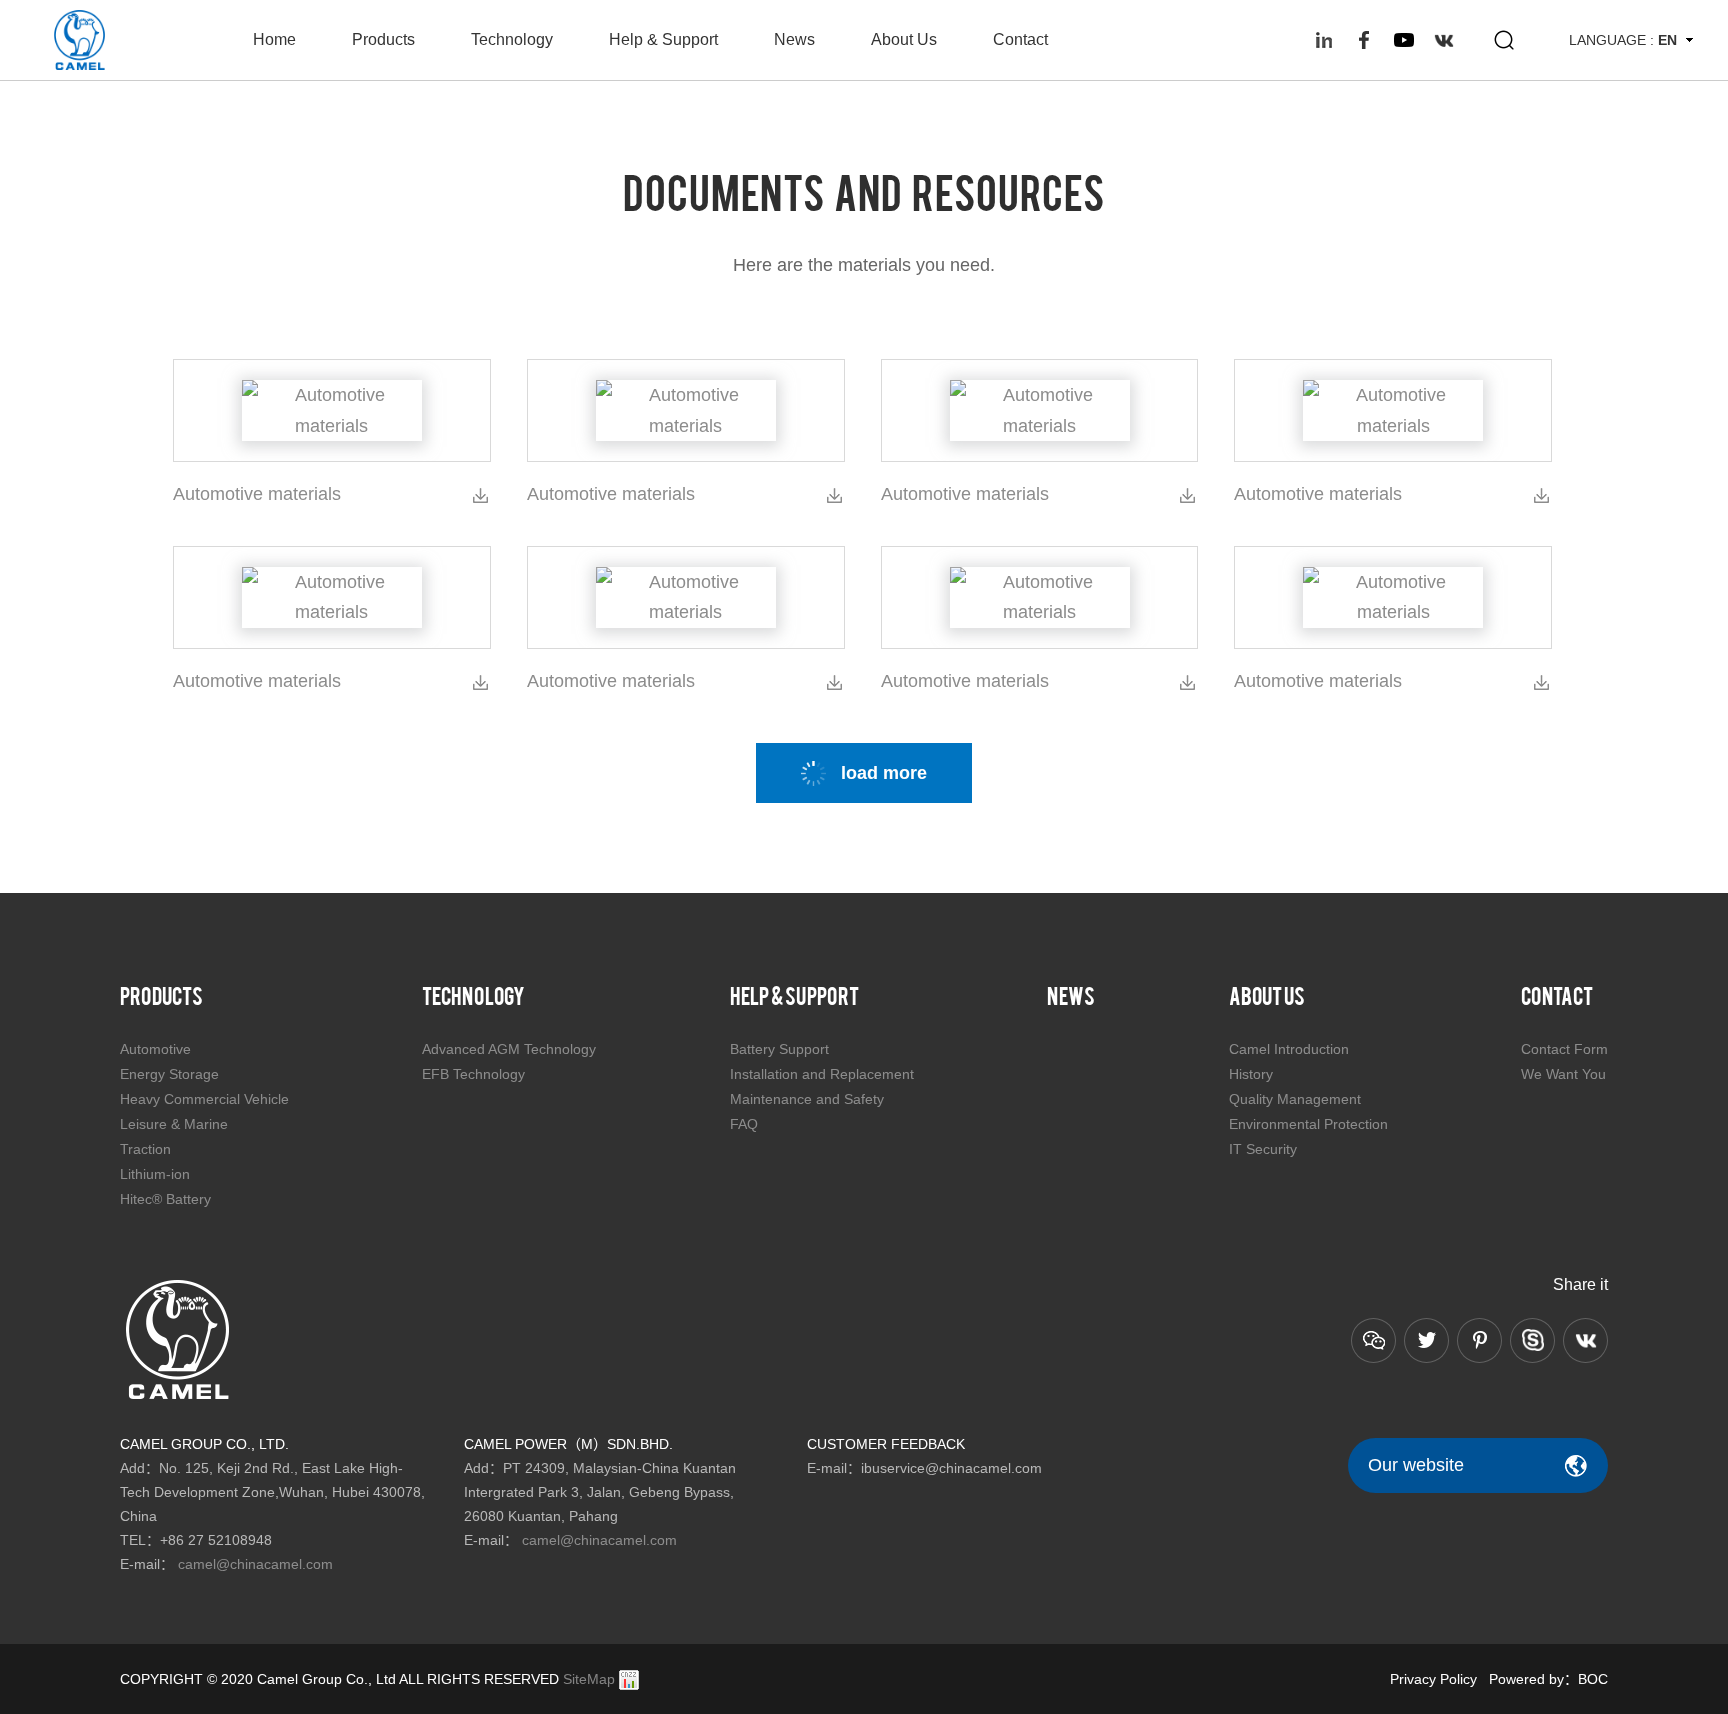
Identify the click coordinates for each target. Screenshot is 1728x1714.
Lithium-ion (155, 1174)
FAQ (744, 1124)
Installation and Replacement (822, 1074)
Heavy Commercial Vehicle (204, 1099)
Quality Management (1295, 1099)
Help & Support (663, 39)
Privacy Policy (1433, 1679)
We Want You (1563, 1074)
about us (904, 39)
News (794, 39)
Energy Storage (169, 1074)
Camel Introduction (1289, 1049)
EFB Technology (473, 1074)
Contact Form (1564, 1049)
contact (1020, 39)
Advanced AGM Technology (509, 1049)
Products (161, 995)
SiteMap (589, 1679)
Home (274, 39)
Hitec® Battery (165, 1199)
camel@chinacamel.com (255, 1564)
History (1251, 1074)
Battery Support (779, 1049)
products (383, 39)
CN (1668, 67)
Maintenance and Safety (807, 1099)
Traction (145, 1149)
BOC (1593, 1679)
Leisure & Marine (174, 1124)
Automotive (155, 1049)
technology (512, 39)
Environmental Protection (1308, 1124)
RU (1668, 95)
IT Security (1263, 1149)
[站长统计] (629, 1679)
